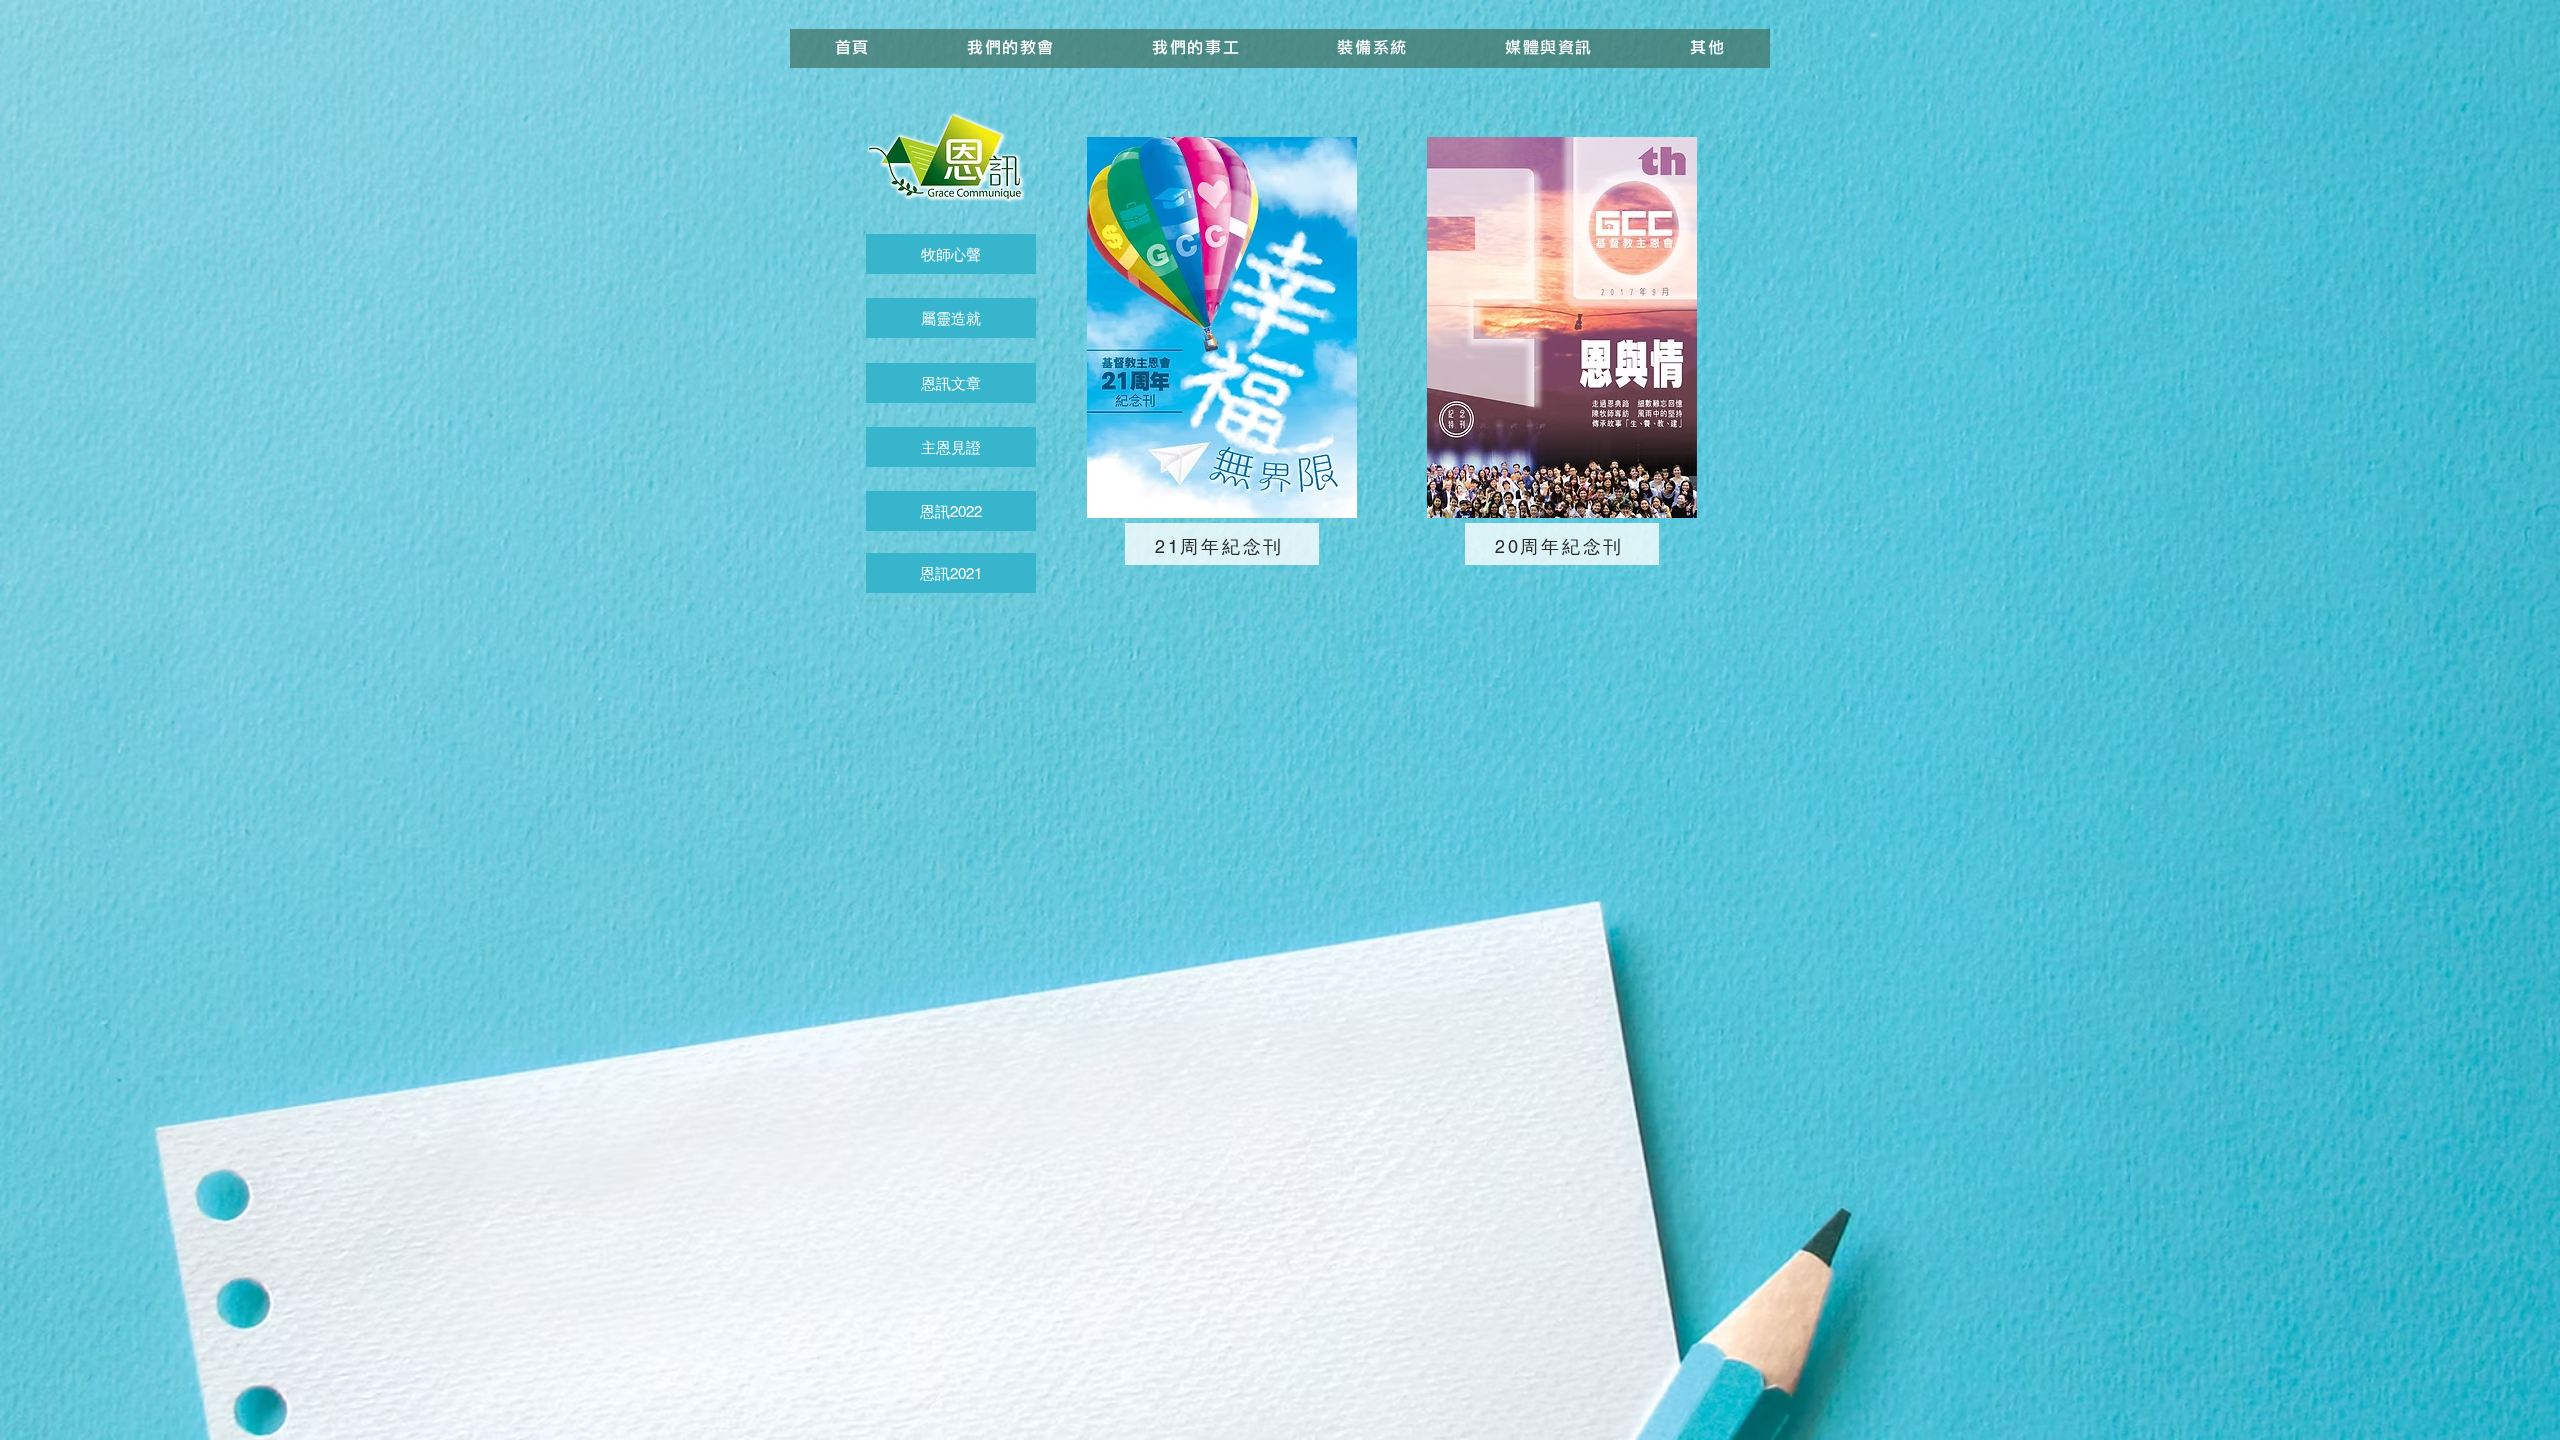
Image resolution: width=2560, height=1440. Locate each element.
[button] (1196, 48)
